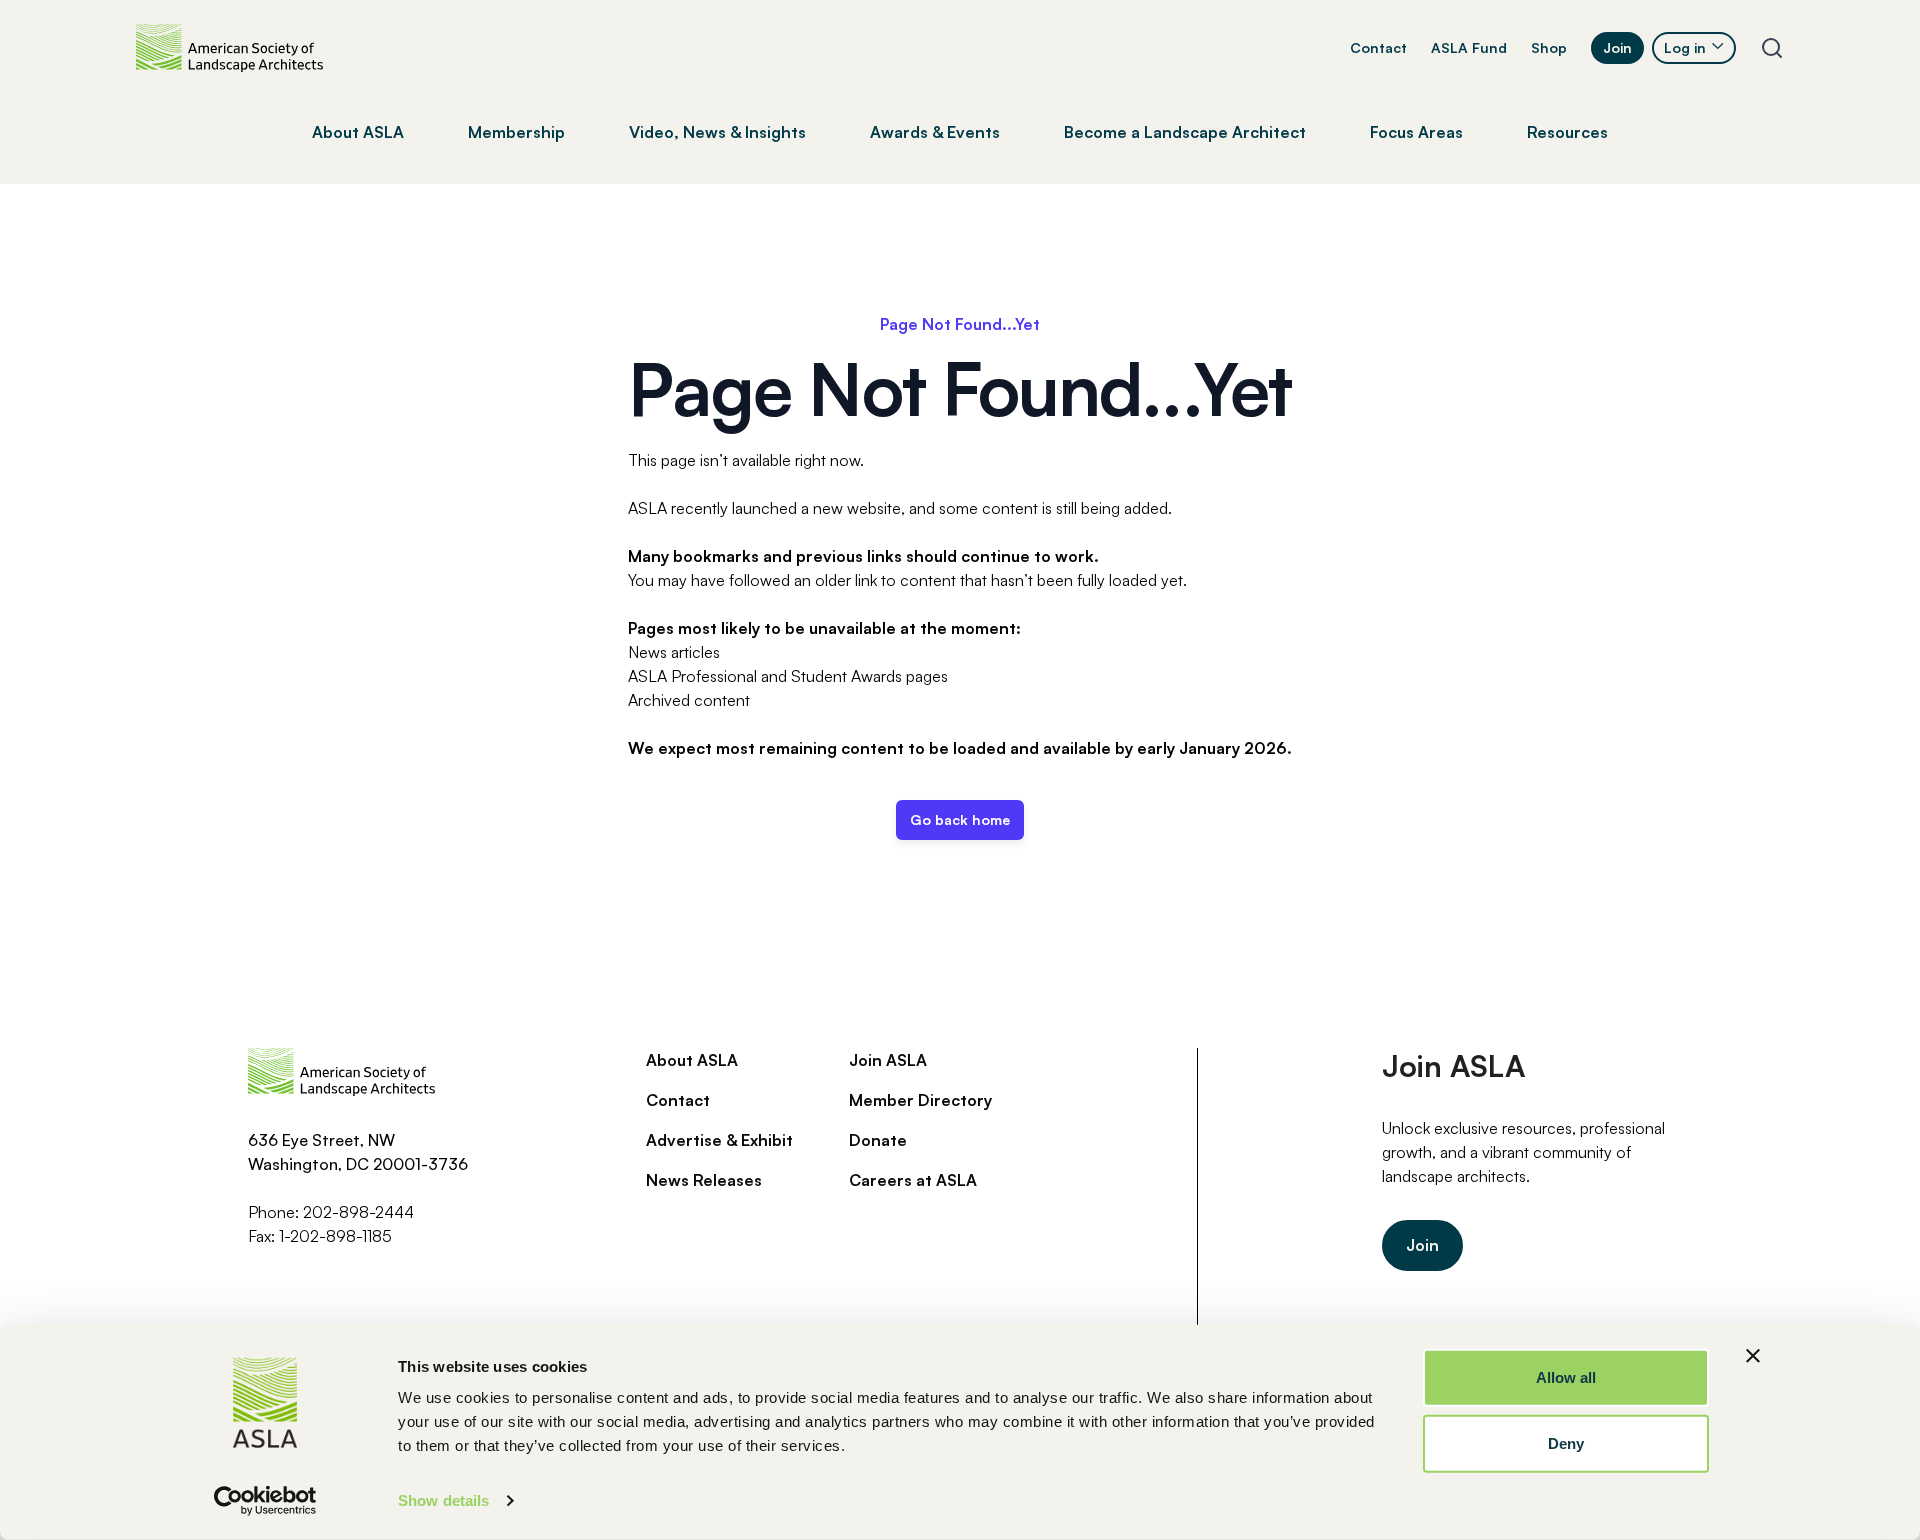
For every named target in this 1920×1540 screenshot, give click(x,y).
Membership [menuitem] (516, 132)
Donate (878, 1140)
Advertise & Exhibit (719, 1140)
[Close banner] (1753, 1356)
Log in (1685, 47)
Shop (1549, 47)
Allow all (1566, 1377)
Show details (443, 1500)
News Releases (704, 1180)
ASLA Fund (1469, 47)
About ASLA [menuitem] (358, 132)
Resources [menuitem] (1567, 132)
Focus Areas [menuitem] (1416, 132)
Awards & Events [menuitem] (935, 132)
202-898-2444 (358, 1212)
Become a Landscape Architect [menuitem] (1185, 132)
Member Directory (920, 1100)
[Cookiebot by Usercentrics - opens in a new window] (265, 1501)
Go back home (960, 819)
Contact (1378, 47)
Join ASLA (888, 1060)
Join (1617, 47)
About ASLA (692, 1060)
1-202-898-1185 (335, 1236)
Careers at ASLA (913, 1180)
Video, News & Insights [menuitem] (717, 132)
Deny (1566, 1442)
